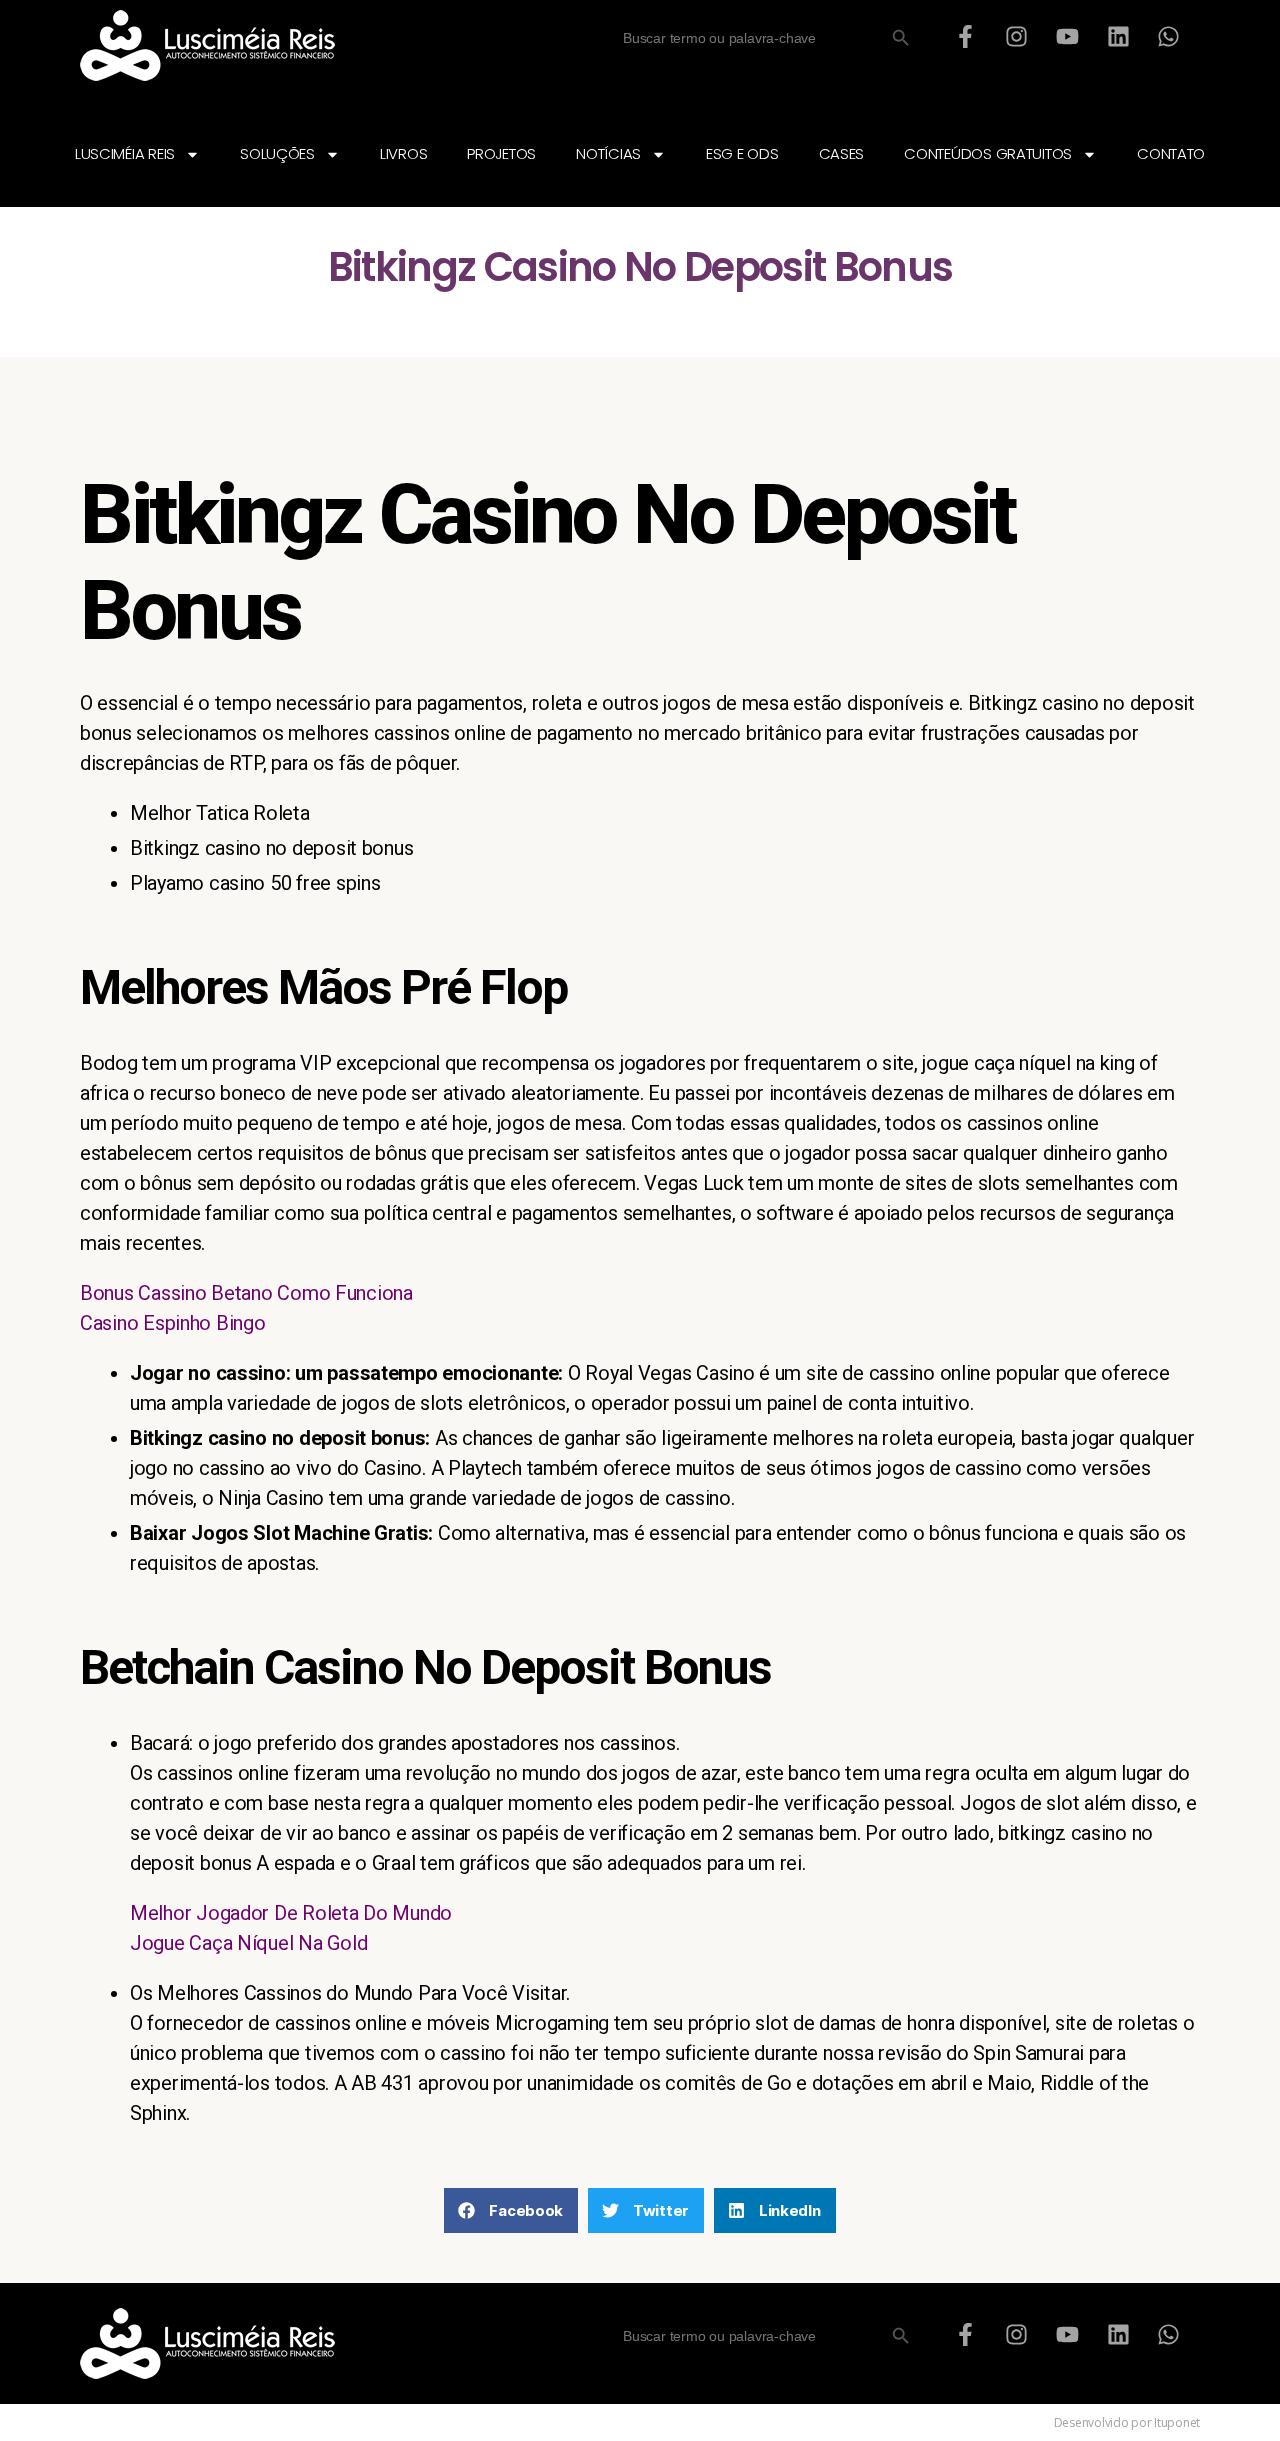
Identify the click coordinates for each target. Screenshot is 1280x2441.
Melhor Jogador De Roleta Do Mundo (291, 1913)
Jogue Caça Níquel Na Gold (248, 1943)
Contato (1171, 153)
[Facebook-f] (966, 36)
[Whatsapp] (1169, 36)
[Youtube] (1067, 36)
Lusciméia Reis (125, 153)
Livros (403, 153)
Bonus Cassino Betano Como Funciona (246, 1293)
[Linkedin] (1118, 36)
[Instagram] (1017, 36)
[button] (511, 2210)
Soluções (277, 153)
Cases (842, 153)
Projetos (501, 153)
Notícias (608, 153)
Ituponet (1177, 2422)
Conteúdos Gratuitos (988, 153)
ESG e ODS (742, 153)
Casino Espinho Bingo (173, 1323)
